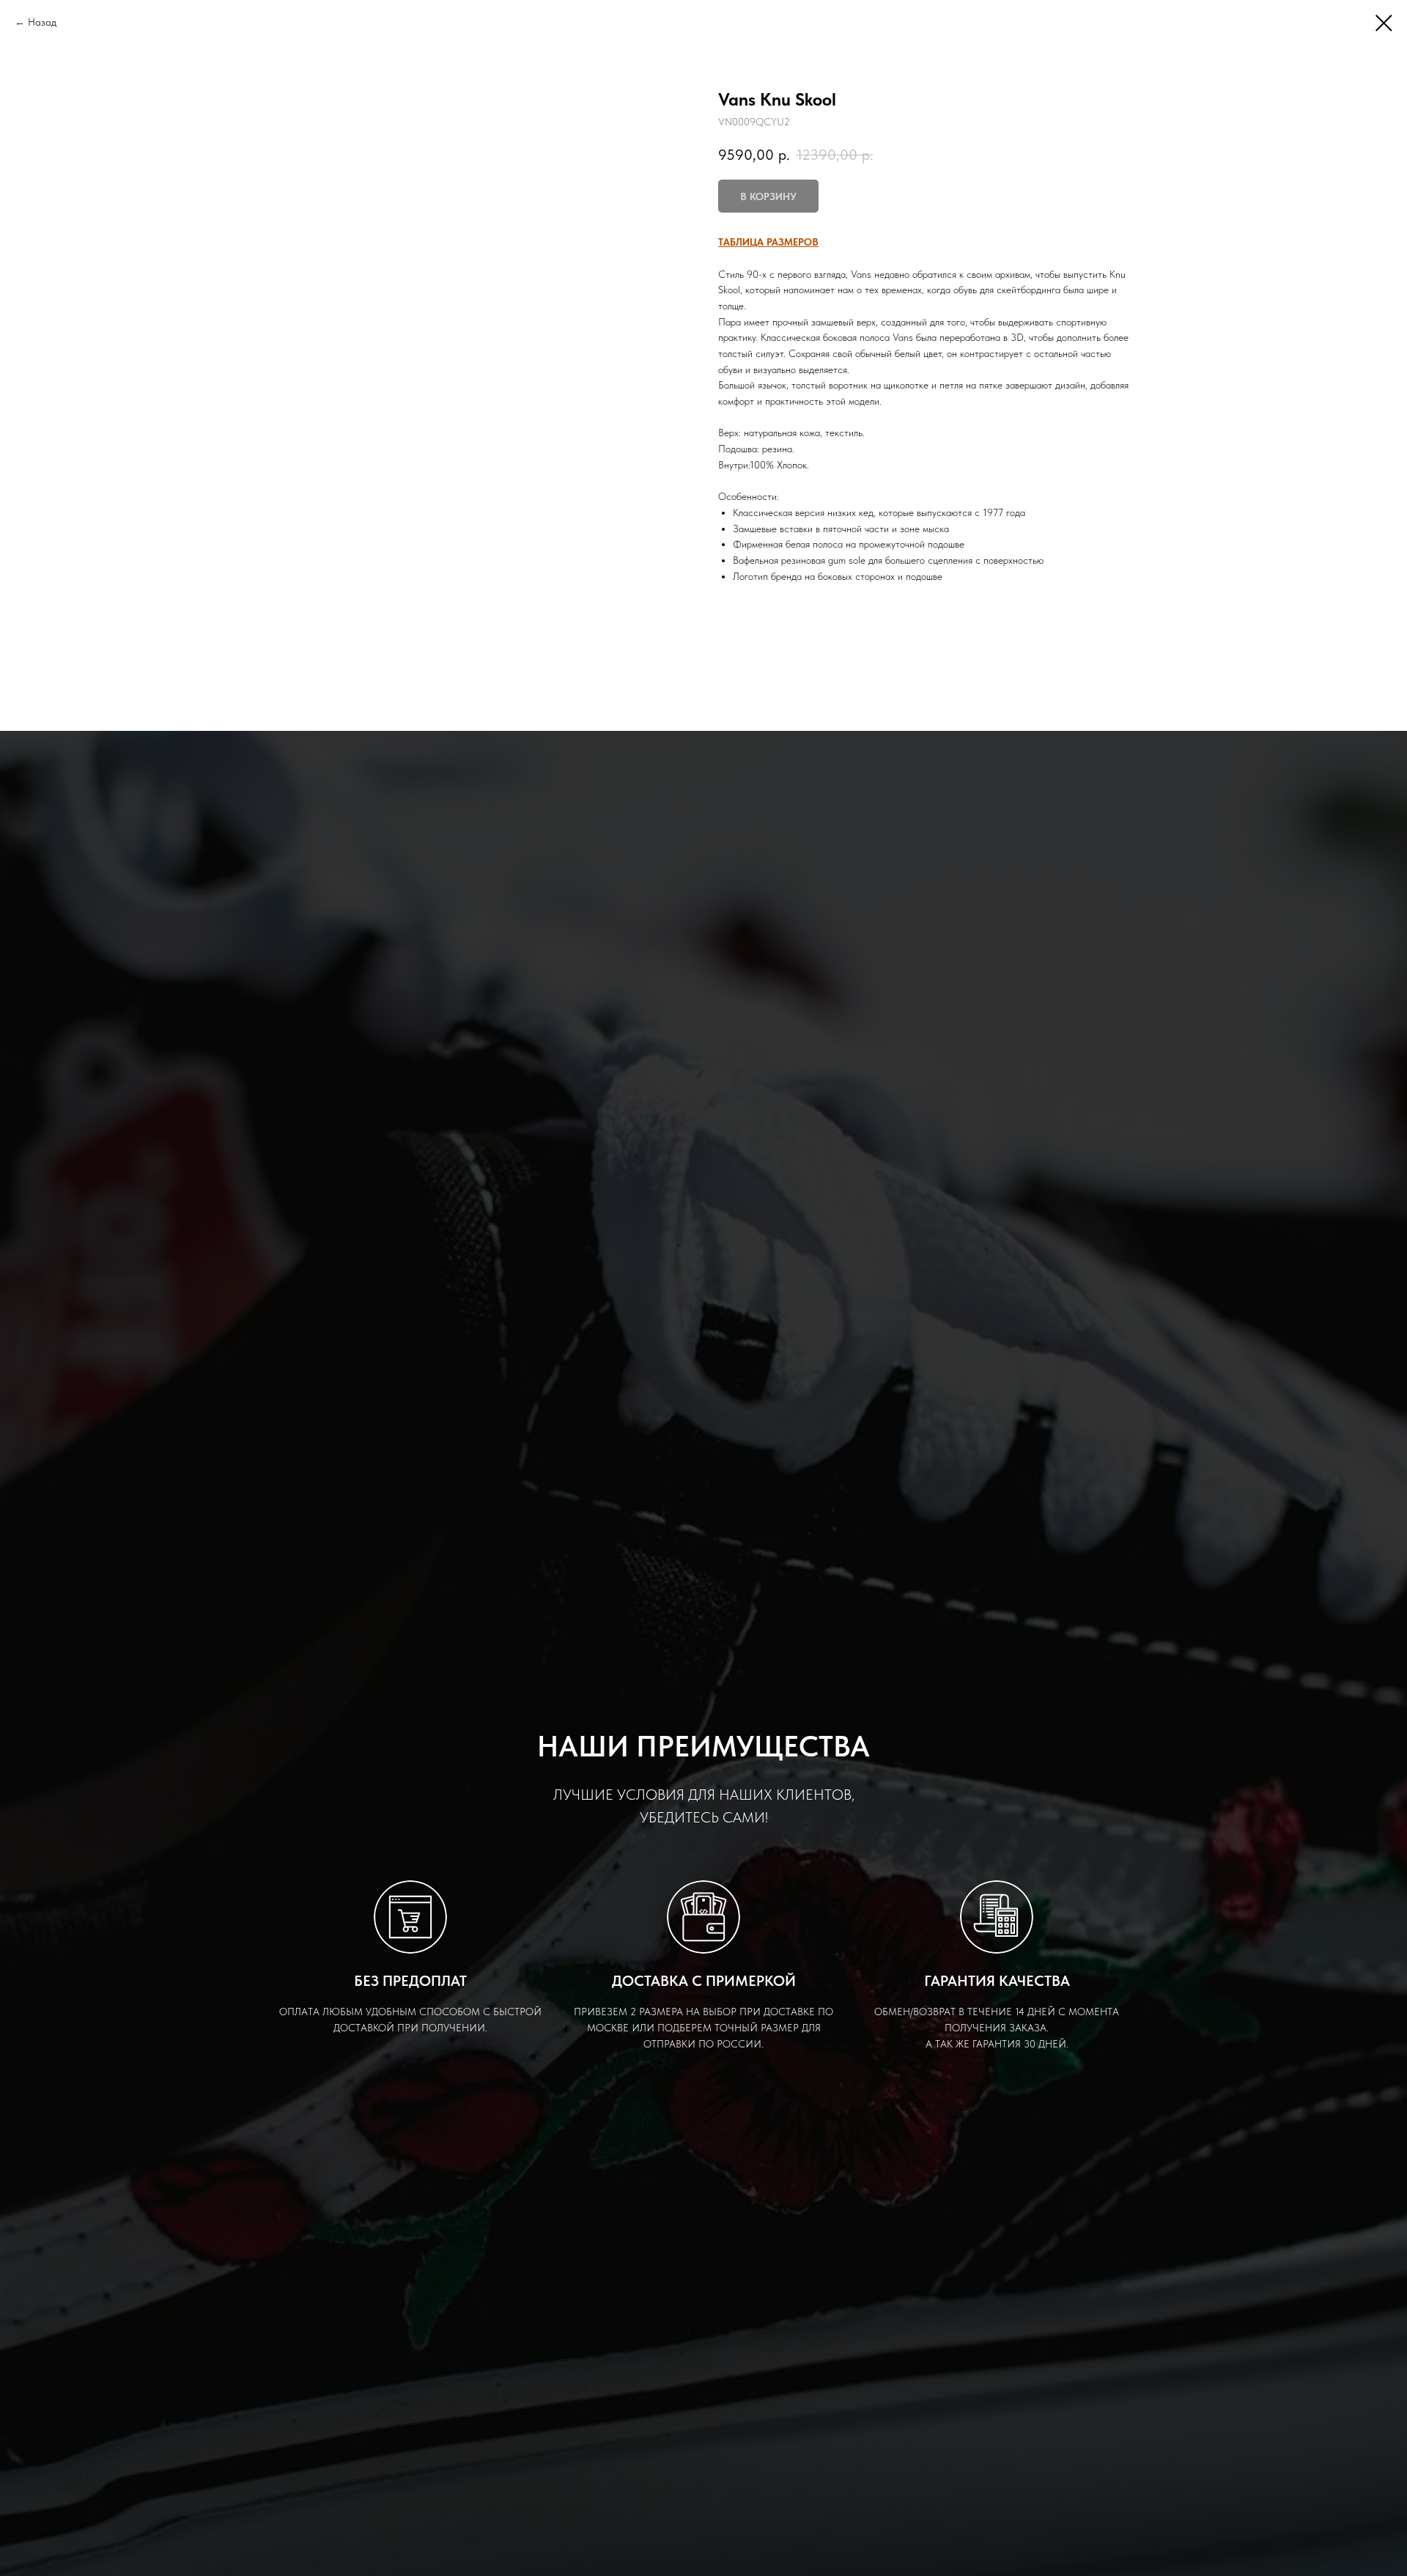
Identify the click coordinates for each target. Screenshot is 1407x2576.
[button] (768, 242)
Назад (42, 22)
